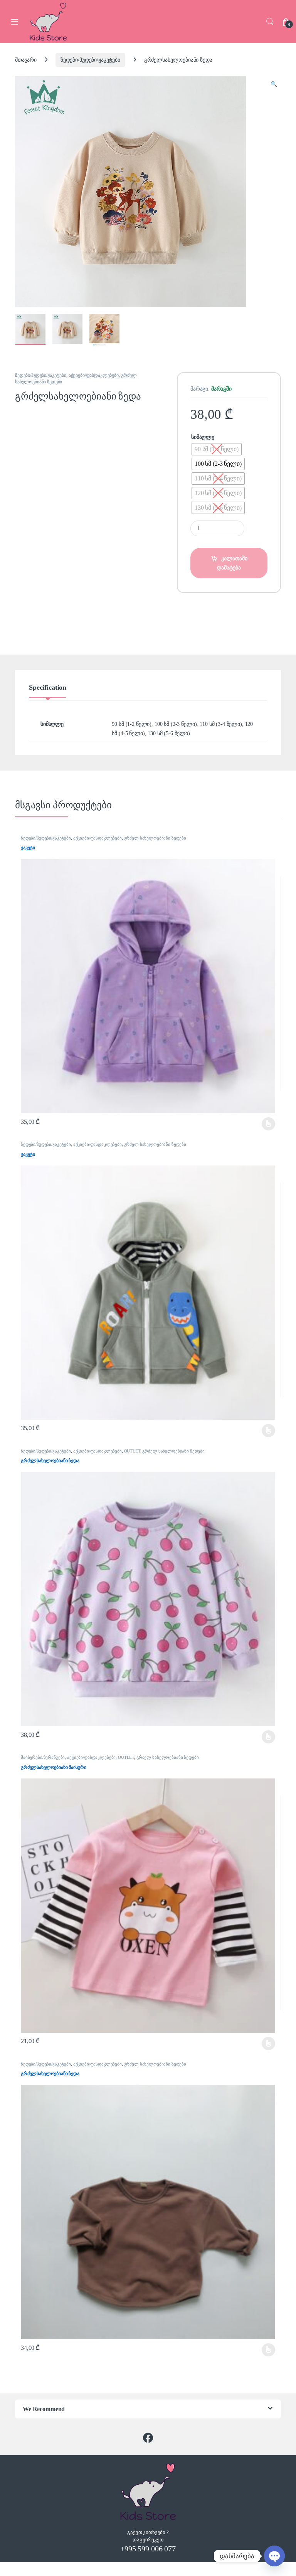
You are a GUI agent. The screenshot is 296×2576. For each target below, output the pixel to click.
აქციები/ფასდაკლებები (94, 375)
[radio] (217, 449)
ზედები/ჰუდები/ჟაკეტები (90, 60)
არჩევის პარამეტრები (259, 1124)
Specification (48, 688)
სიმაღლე (203, 437)
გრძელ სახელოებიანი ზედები (155, 838)
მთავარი (26, 60)
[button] (274, 84)
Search (270, 22)
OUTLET (132, 1451)
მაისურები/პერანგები (43, 1757)
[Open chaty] (274, 2556)
